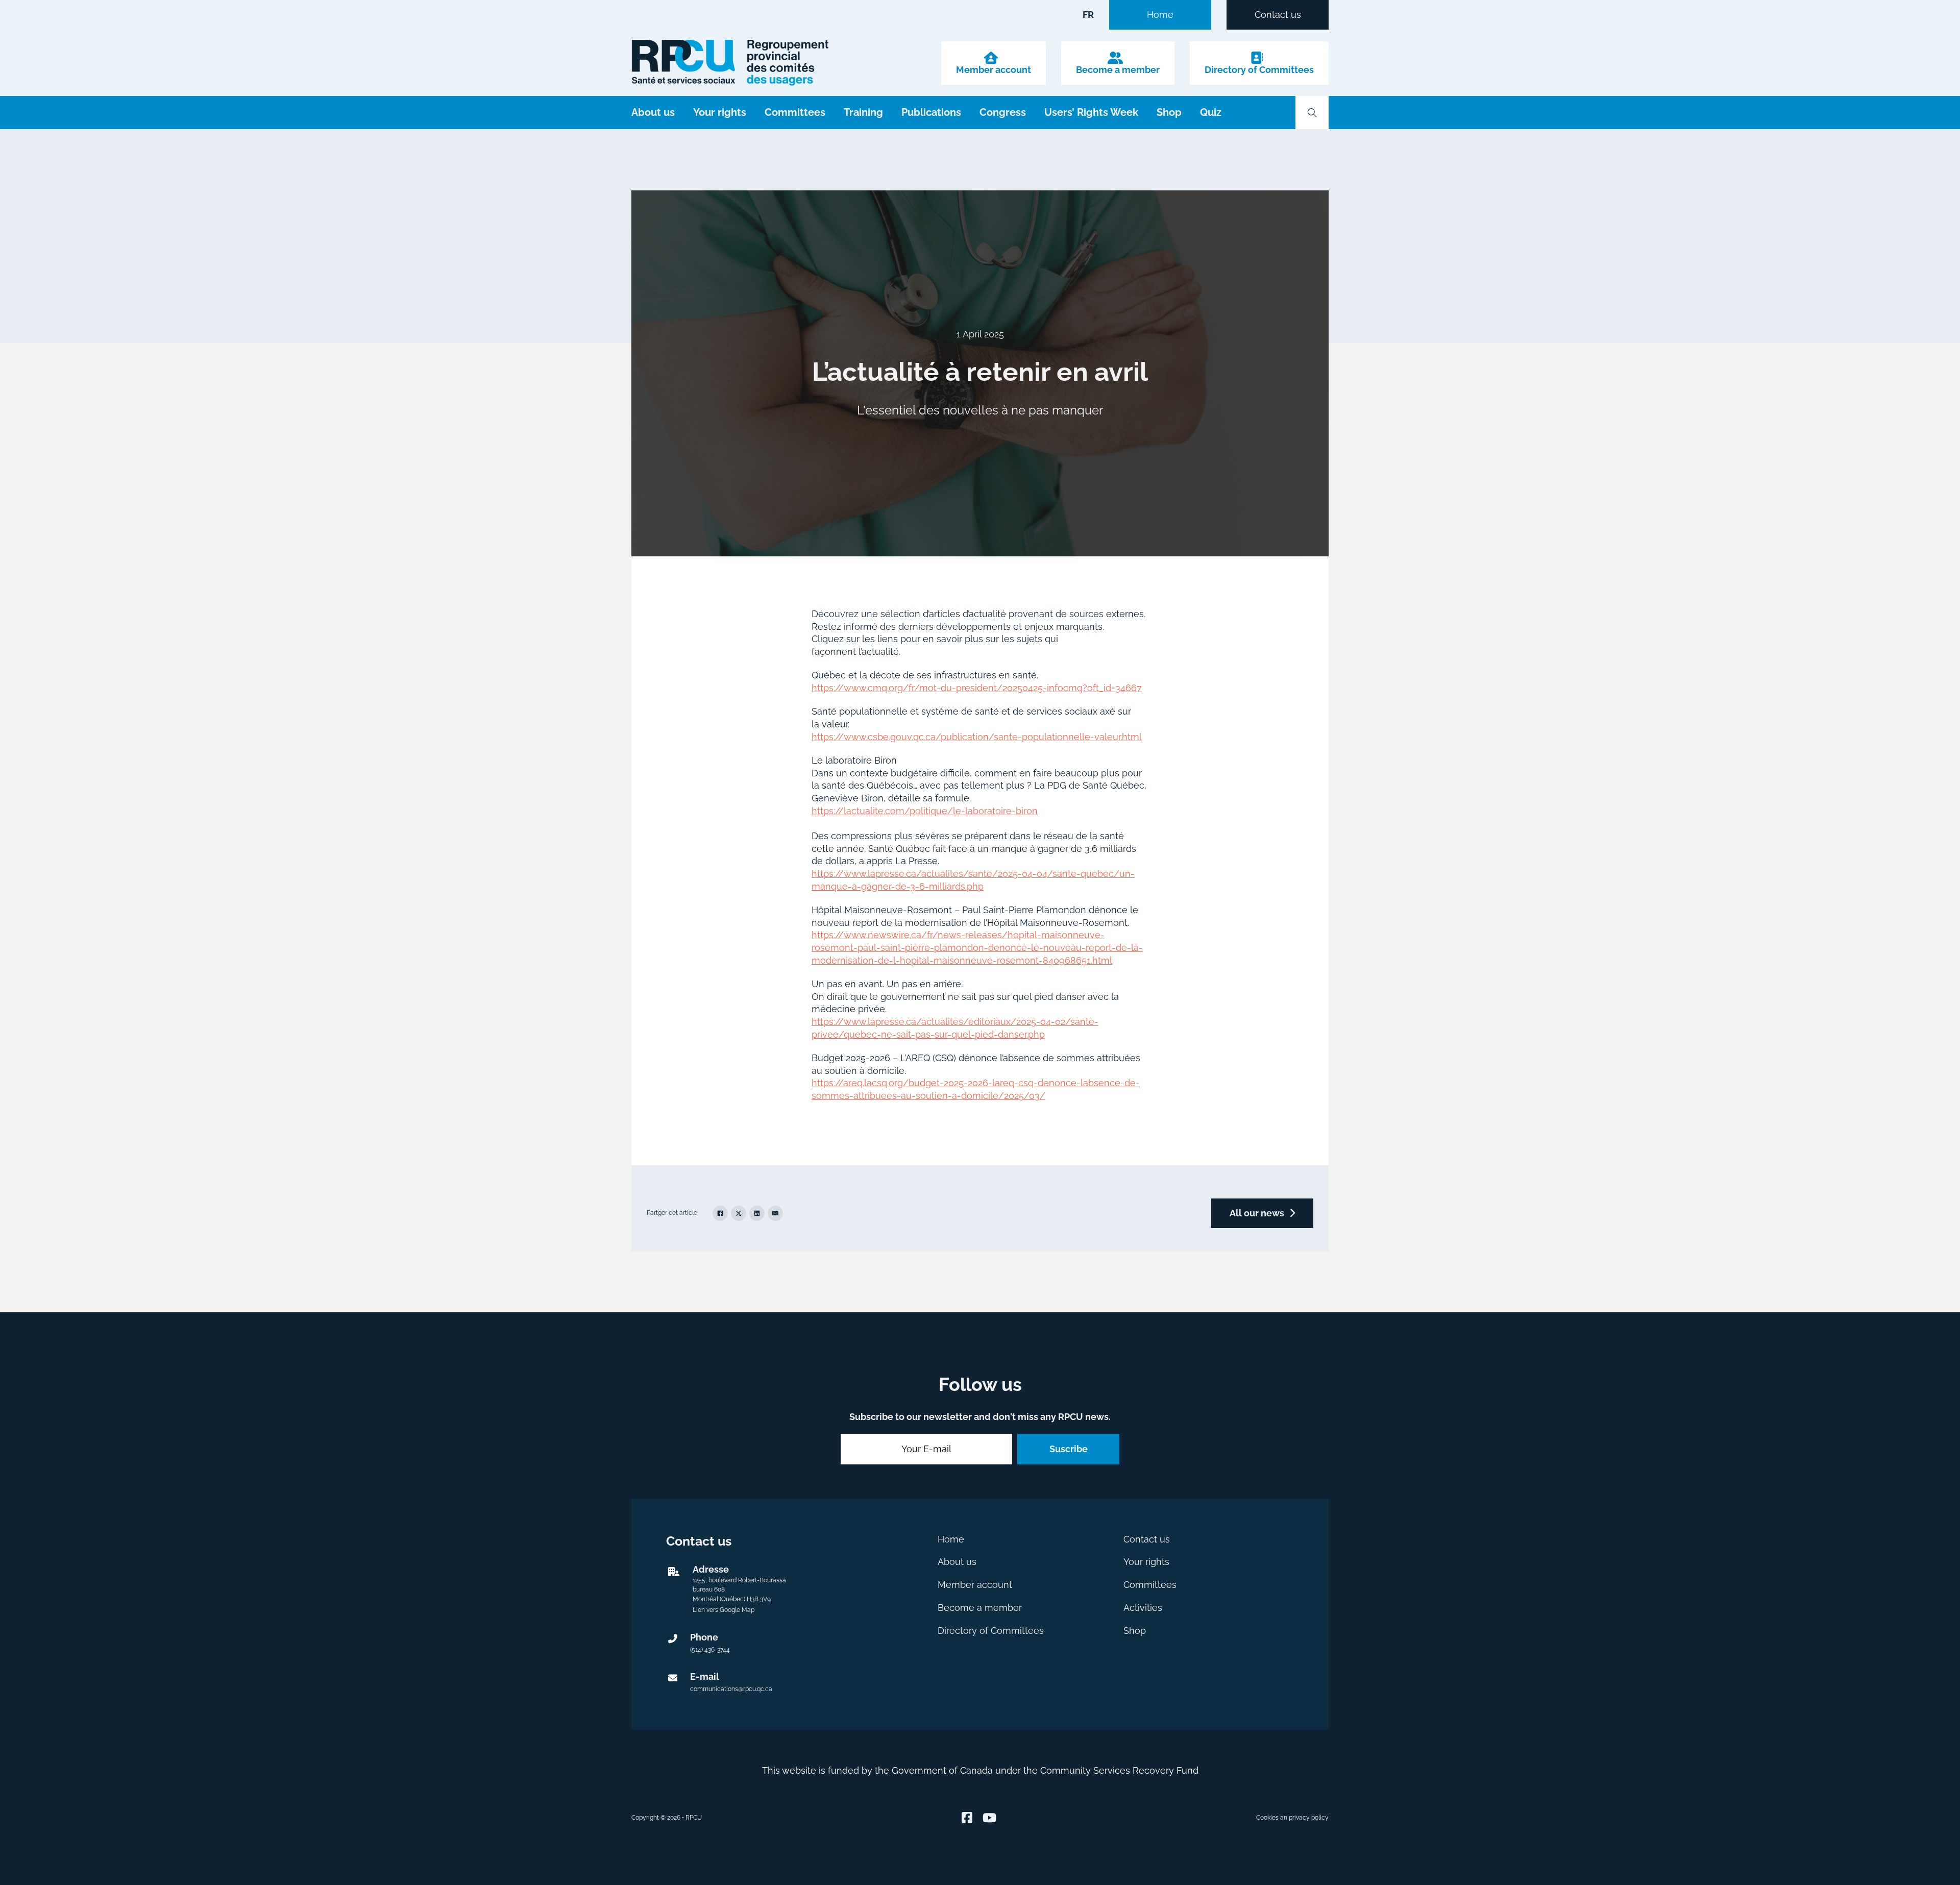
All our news (1257, 1213)
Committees (795, 112)
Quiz (1211, 112)
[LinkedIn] (757, 1213)
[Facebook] (720, 1213)
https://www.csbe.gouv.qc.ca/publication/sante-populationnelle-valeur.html (977, 737)
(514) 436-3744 (710, 1650)
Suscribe (1069, 1449)
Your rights (720, 112)
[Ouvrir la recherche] (1312, 113)
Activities (1143, 1608)
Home (1160, 15)
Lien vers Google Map (724, 1610)
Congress (1003, 112)
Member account (994, 70)
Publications (931, 112)
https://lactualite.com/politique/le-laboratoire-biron (925, 811)
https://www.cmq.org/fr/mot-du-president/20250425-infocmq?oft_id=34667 (977, 688)
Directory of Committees (1259, 70)
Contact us (1278, 15)
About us (653, 112)
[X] (739, 1213)
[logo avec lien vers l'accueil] (730, 63)
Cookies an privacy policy (1292, 1818)
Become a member (1118, 70)
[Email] (775, 1213)
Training (863, 112)
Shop (1169, 112)
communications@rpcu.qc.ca (731, 1689)
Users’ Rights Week (1091, 112)
